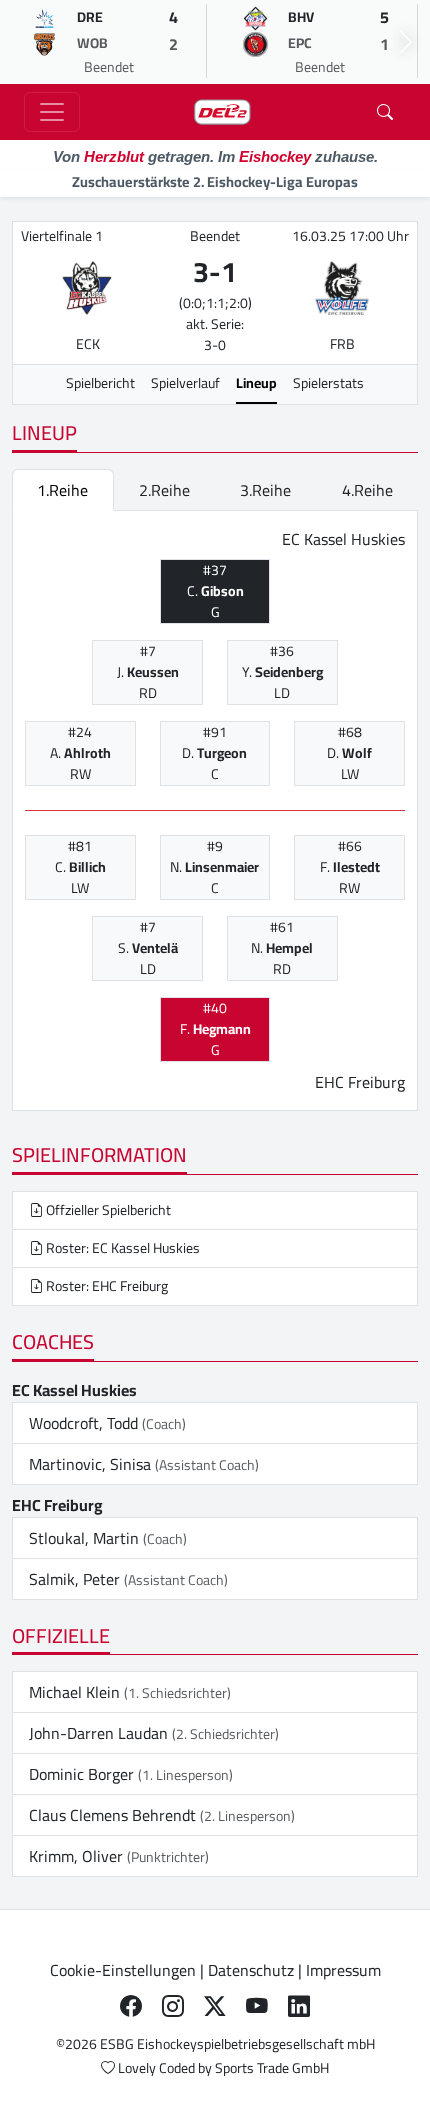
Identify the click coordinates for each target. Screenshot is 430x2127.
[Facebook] (131, 2006)
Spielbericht (100, 383)
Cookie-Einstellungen (123, 1970)
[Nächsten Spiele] (406, 42)
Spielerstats (328, 383)
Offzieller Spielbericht (107, 1210)
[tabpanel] (215, 811)
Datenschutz (251, 1970)
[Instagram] (173, 2006)
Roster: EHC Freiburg (105, 1286)
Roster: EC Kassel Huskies (121, 1248)
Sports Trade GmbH (272, 2068)
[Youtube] (257, 2006)
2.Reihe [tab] (164, 490)
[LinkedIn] (299, 2006)
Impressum (343, 1970)
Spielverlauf (185, 383)
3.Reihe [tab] (265, 490)
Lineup (256, 383)
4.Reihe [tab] (367, 490)
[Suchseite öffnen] (385, 112)
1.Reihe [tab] (62, 490)
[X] (215, 2006)
